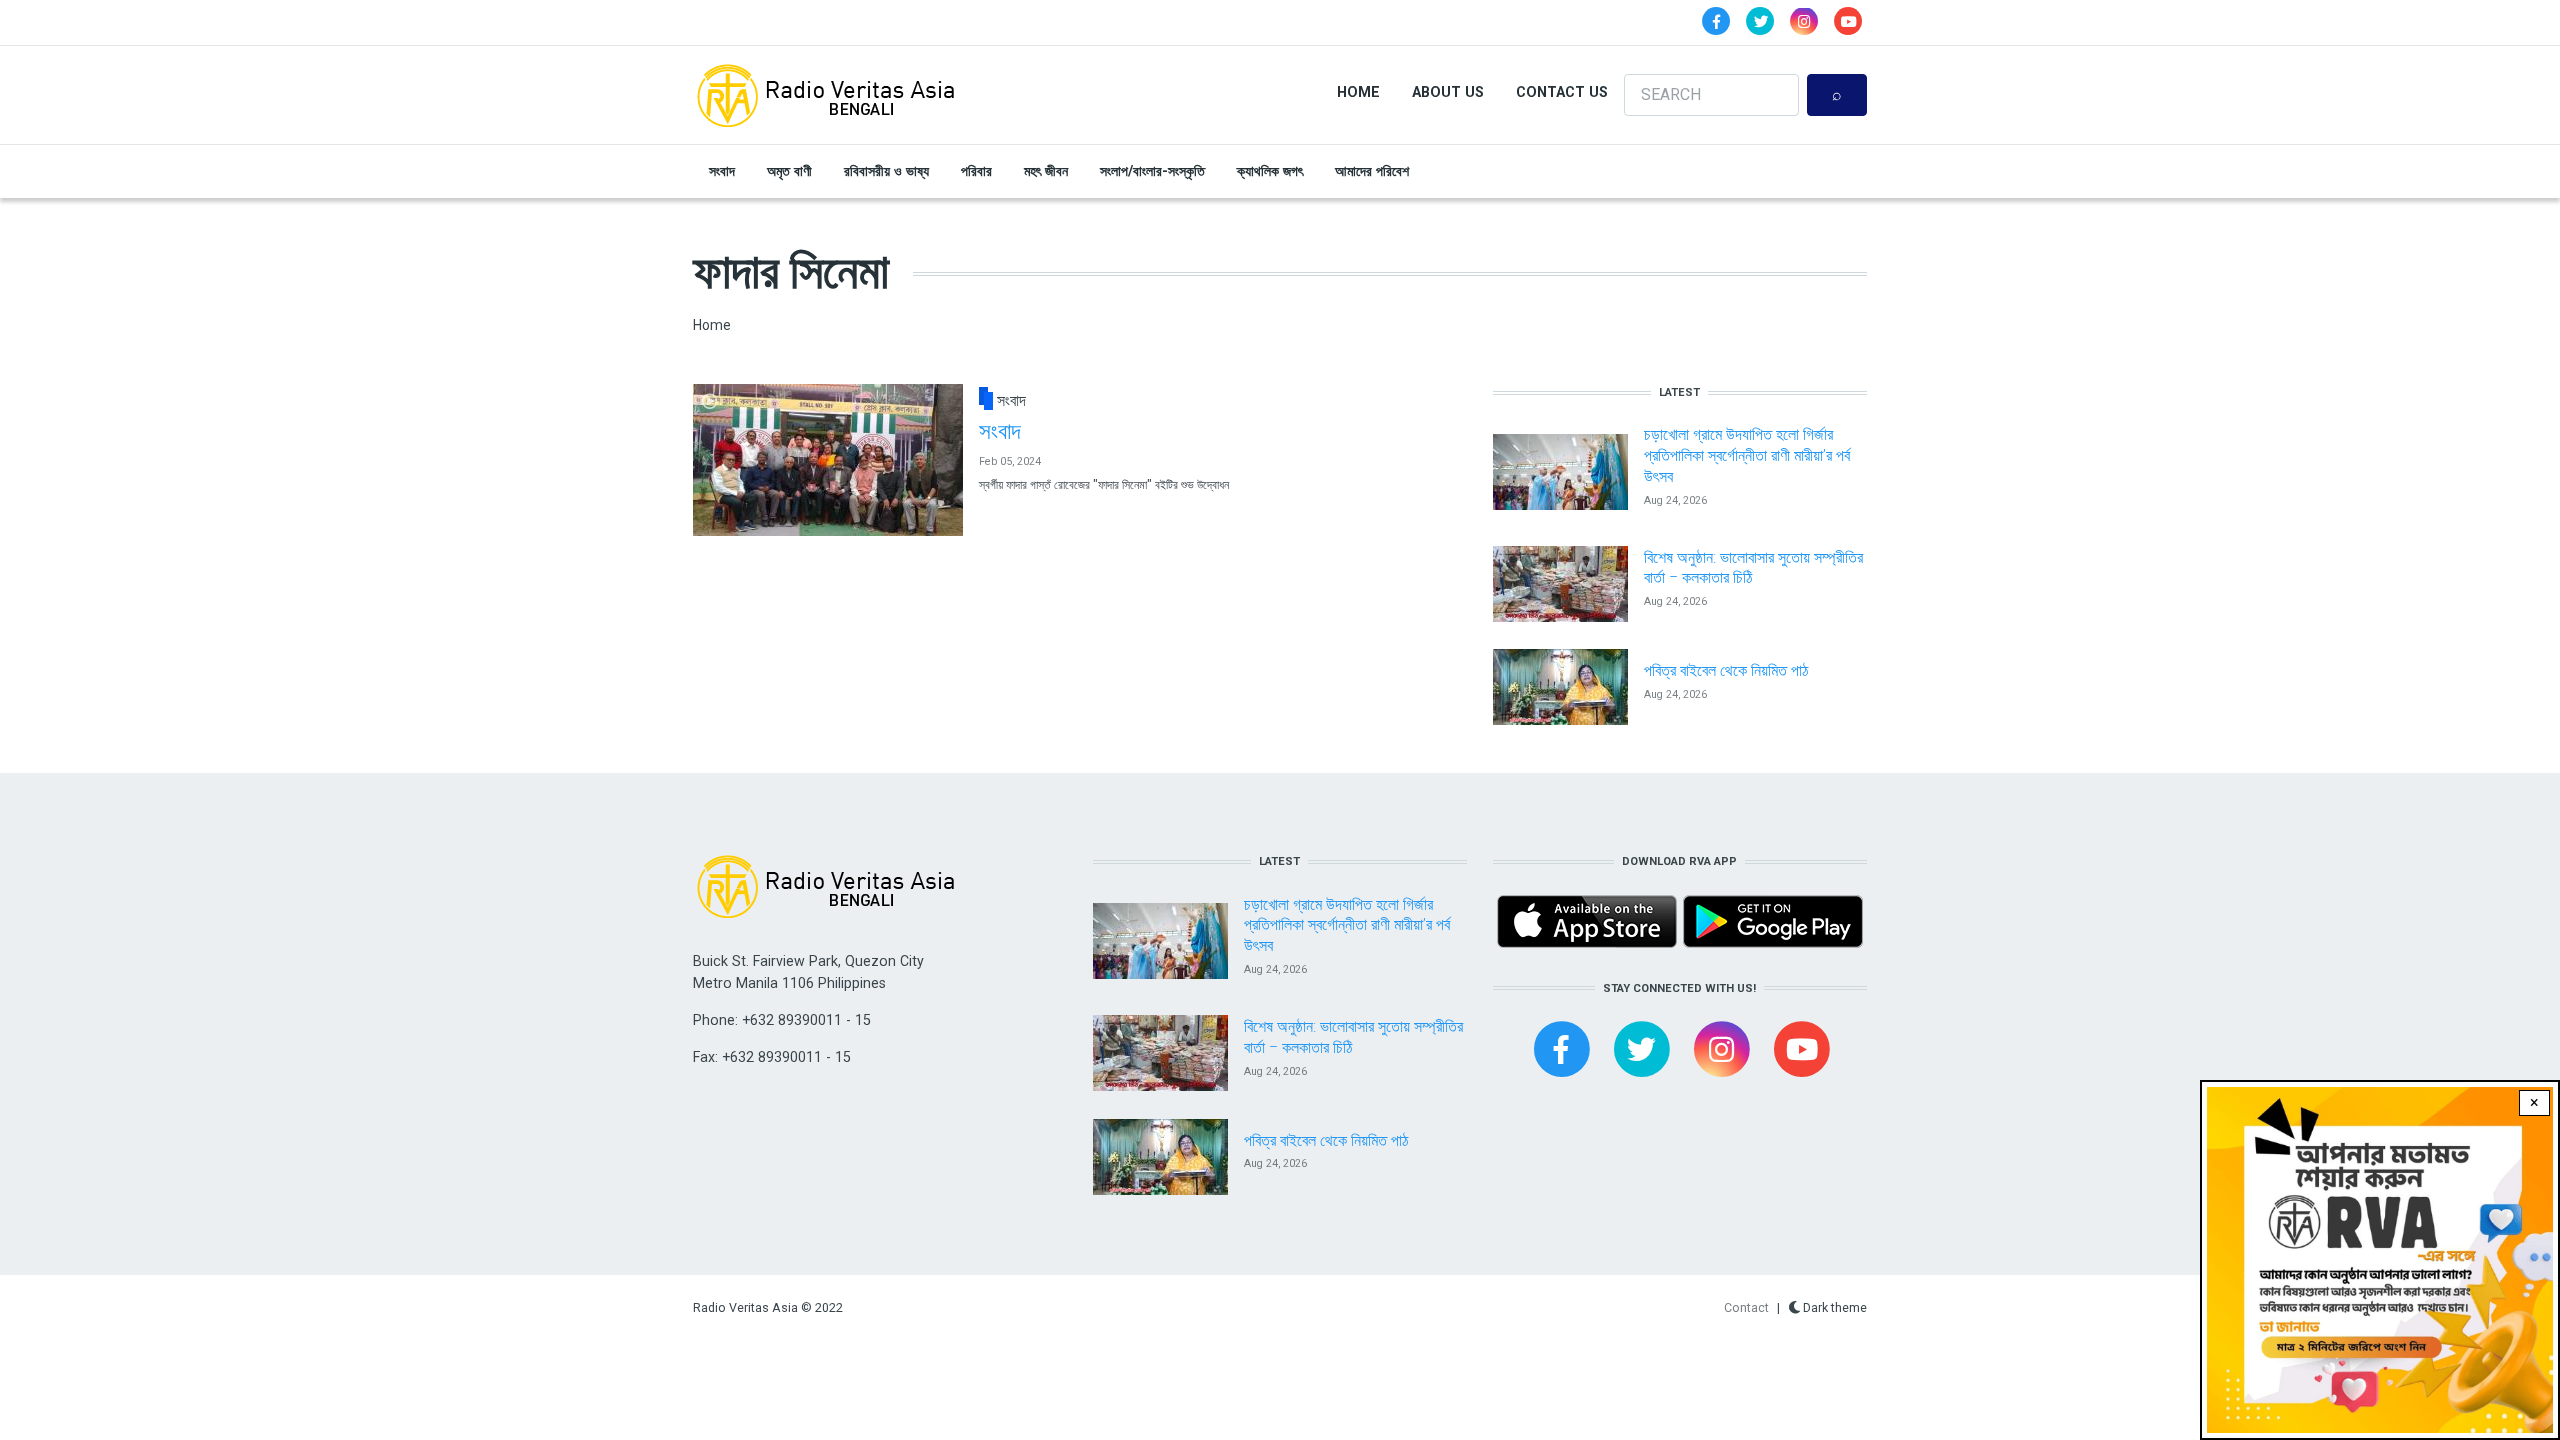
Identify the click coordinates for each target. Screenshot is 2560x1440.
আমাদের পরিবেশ (1372, 171)
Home (1358, 92)
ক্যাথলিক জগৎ (1270, 171)
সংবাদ (722, 171)
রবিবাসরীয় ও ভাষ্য (886, 171)
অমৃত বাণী (789, 171)
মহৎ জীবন (1046, 171)
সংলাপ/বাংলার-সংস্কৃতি (1152, 171)
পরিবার (976, 171)
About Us (1448, 92)
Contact (1746, 1307)
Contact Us (1562, 92)
